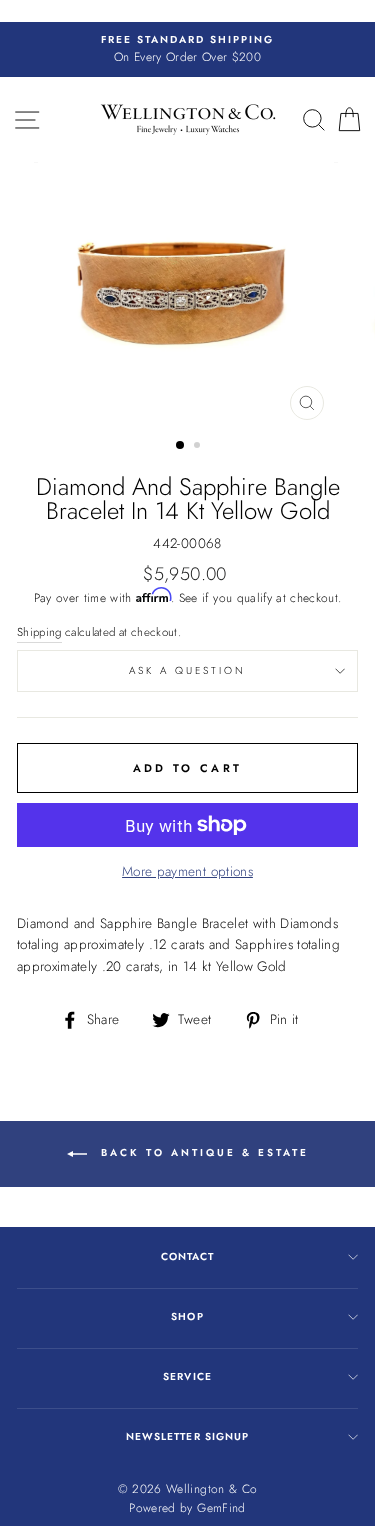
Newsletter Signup (187, 1436)
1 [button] (181, 446)
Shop (187, 1316)
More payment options (187, 871)
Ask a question (188, 670)
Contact (187, 1256)
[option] (187, 50)
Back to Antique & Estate (202, 1152)
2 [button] (199, 447)
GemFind (221, 1508)
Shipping (39, 632)
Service (187, 1376)
